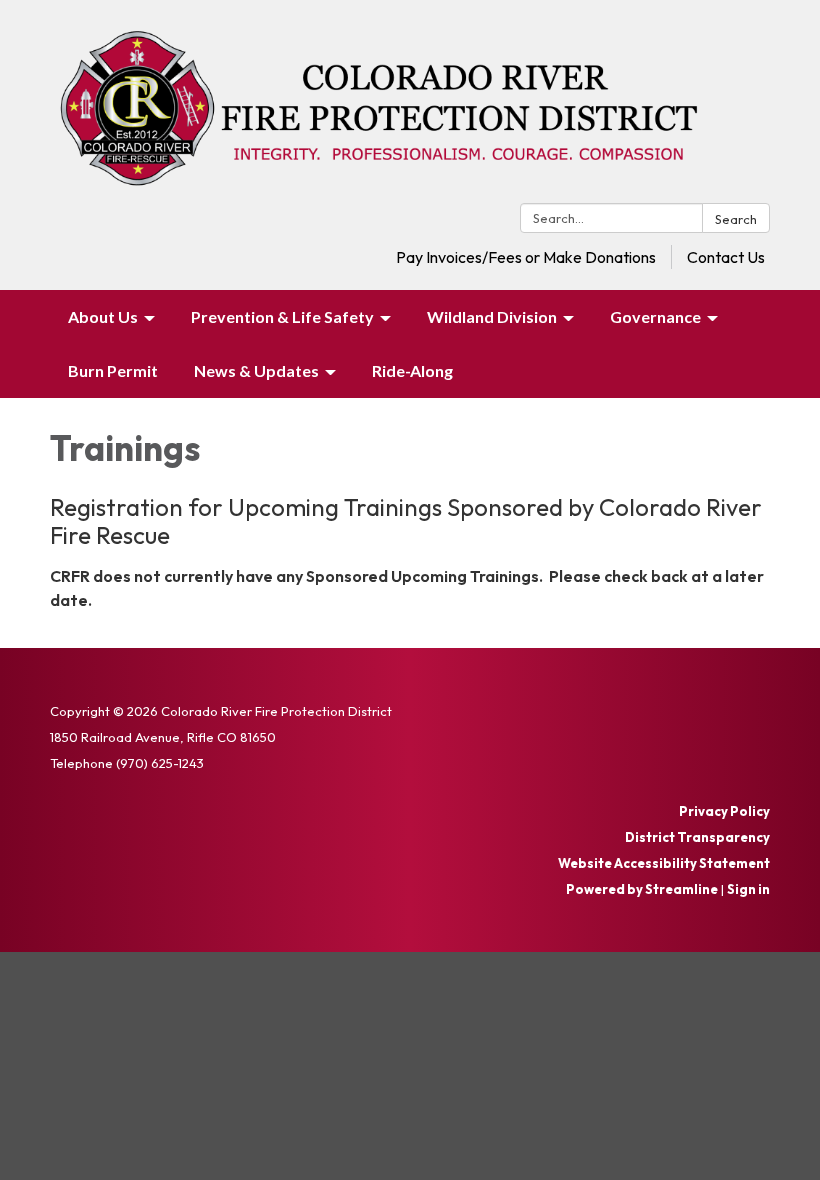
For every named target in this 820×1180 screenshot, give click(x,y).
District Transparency (697, 837)
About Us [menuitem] (103, 316)
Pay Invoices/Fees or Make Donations (526, 257)
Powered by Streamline (642, 889)
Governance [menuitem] (655, 316)
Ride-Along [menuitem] (412, 370)
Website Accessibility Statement (664, 863)
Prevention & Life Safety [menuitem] (282, 316)
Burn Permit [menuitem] (113, 370)
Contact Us (726, 257)
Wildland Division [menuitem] (492, 316)
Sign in (748, 889)
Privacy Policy (724, 811)
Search (736, 219)
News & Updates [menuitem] (256, 370)
